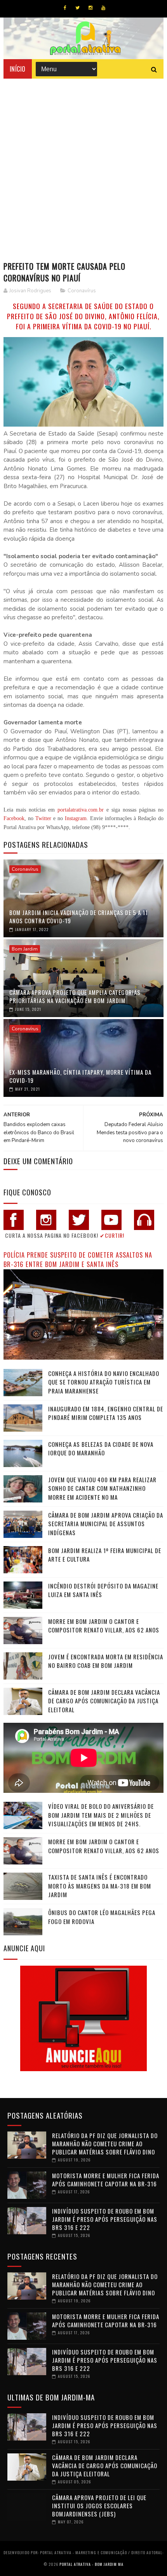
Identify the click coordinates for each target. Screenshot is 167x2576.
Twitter (43, 818)
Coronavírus (82, 291)
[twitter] (77, 8)
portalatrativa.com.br (81, 810)
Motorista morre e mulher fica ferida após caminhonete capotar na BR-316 (106, 2180)
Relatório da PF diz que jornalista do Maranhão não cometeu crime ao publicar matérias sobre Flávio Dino (105, 2144)
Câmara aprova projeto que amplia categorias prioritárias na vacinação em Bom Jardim (75, 996)
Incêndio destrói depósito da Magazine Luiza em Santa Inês (103, 1590)
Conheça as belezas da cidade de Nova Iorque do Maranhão (101, 1449)
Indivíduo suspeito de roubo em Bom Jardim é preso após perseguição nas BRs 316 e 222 (105, 2219)
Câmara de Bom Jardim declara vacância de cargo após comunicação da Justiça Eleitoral (104, 1701)
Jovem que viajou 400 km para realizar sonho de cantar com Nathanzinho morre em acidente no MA (102, 1488)
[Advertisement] (83, 166)
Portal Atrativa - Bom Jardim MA (91, 2564)
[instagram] (90, 8)
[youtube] (103, 8)
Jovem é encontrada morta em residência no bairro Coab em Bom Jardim (106, 1661)
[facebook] (65, 8)
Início (18, 69)
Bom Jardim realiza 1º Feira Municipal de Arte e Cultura (105, 1555)
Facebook (14, 818)
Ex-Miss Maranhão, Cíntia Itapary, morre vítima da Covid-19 (80, 1076)
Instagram (76, 818)
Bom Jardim (25, 949)
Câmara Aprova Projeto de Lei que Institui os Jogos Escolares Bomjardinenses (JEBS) (99, 2506)
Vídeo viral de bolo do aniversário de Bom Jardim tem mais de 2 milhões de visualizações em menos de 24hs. (101, 1815)
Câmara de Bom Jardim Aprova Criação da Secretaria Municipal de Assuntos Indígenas (106, 1524)
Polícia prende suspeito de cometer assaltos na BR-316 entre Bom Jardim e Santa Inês (78, 1260)
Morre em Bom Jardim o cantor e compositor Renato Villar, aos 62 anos (104, 1626)
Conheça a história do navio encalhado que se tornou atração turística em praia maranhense (104, 1382)
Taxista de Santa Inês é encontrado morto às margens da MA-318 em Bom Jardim (100, 1886)
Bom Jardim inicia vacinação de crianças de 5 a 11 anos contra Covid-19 (79, 916)
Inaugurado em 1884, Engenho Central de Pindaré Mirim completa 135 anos (106, 1413)
